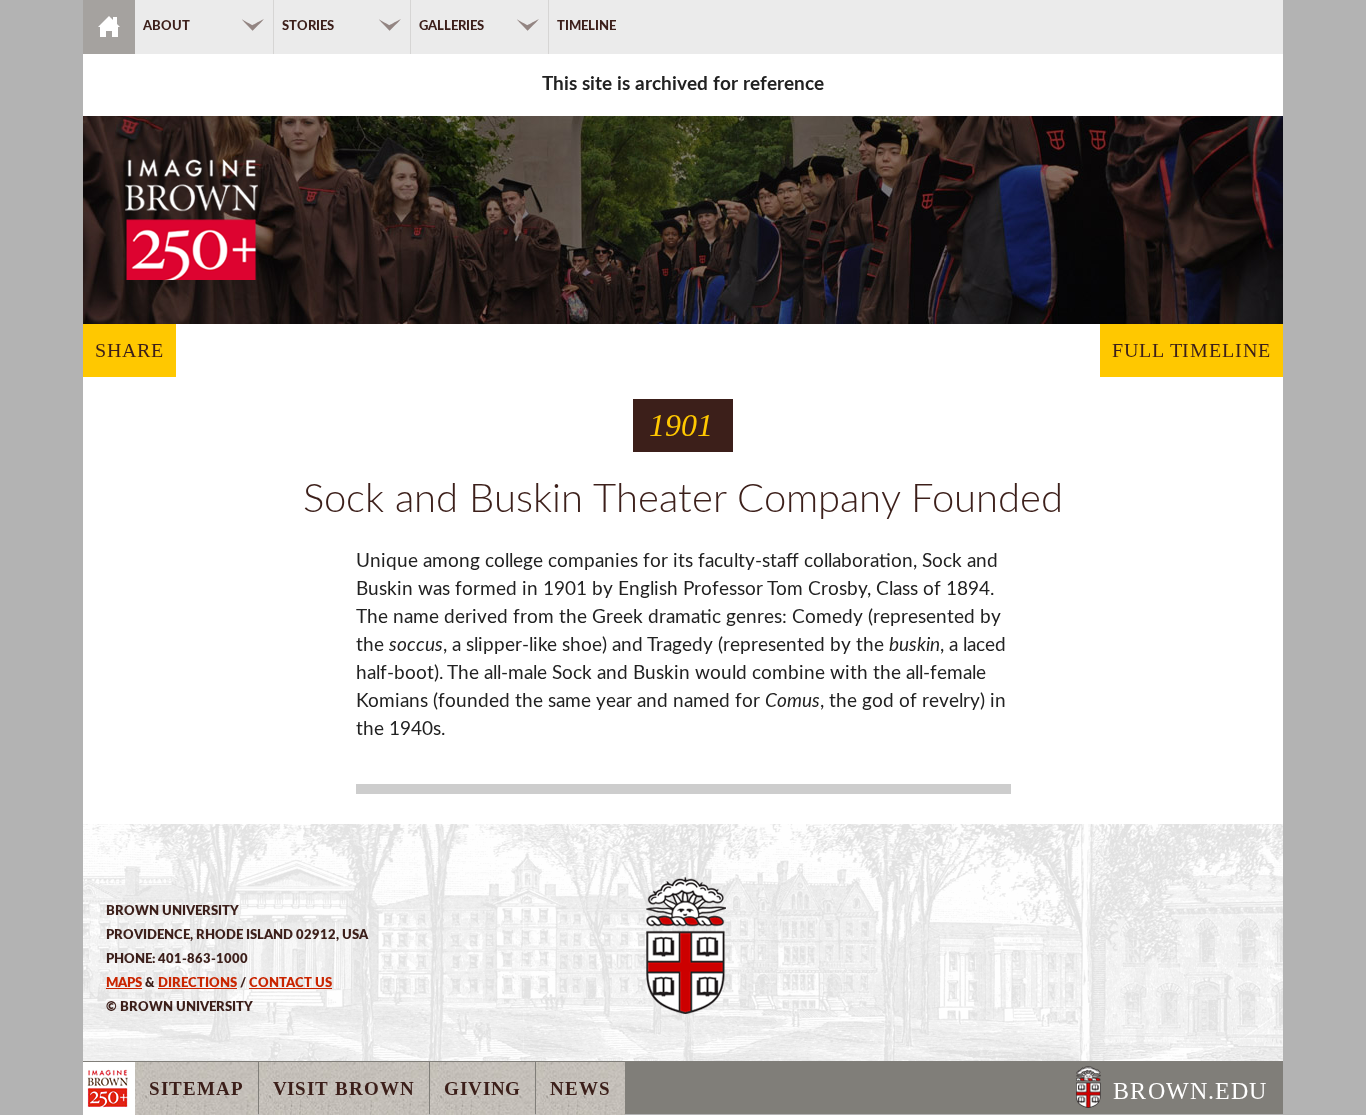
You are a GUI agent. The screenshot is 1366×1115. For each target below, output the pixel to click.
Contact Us (290, 983)
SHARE (129, 350)
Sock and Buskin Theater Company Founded (683, 500)
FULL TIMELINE (1191, 350)
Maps (124, 983)
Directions (197, 983)
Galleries (451, 26)
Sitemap (196, 1088)
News (580, 1088)
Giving (483, 1088)
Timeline (586, 26)
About (166, 26)
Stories (308, 26)
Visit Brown (344, 1088)
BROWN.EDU (1190, 1091)
